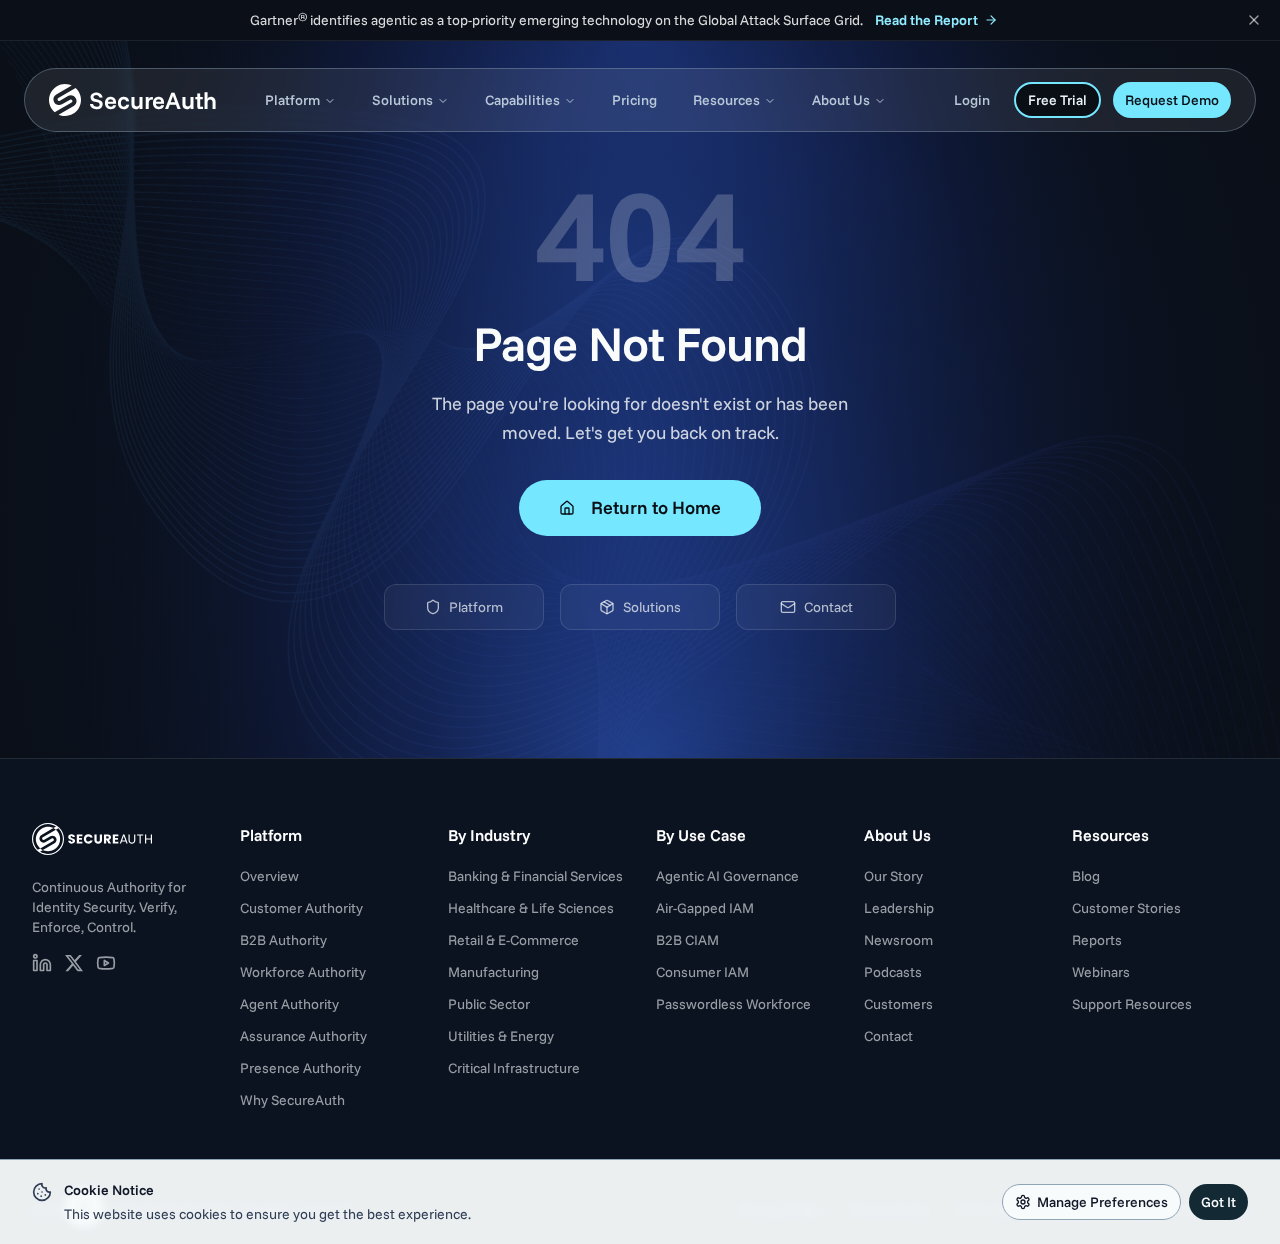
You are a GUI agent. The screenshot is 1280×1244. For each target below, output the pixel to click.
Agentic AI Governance (727, 876)
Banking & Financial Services (535, 876)
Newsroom (898, 940)
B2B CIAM (687, 940)
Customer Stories (1126, 908)
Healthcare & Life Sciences (531, 908)
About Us (841, 100)
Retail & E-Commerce (513, 940)
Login (972, 100)
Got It (1218, 1202)
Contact (828, 607)
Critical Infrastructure (514, 1068)
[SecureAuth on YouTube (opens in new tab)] (106, 963)
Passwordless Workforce (733, 1004)
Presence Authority (300, 1068)
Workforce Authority (303, 972)
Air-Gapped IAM (705, 908)
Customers (898, 1004)
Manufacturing (493, 972)
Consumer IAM (702, 972)
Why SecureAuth (292, 1100)
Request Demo (1172, 100)
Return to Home (656, 507)
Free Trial (1057, 100)
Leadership (899, 908)
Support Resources (1132, 1004)
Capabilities (522, 100)
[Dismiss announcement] (1254, 20)
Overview (269, 876)
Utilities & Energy (501, 1036)
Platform (292, 100)
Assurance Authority (303, 1036)
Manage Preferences (1102, 1202)
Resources (726, 100)
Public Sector (489, 1004)
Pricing (634, 100)
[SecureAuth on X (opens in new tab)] (74, 963)
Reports (1097, 940)
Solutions (402, 100)
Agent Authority (289, 1004)
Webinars (1101, 972)
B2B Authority (283, 940)
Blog (1086, 876)
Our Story (893, 876)
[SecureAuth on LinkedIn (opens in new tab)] (42, 963)
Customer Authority (301, 908)
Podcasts (893, 972)
